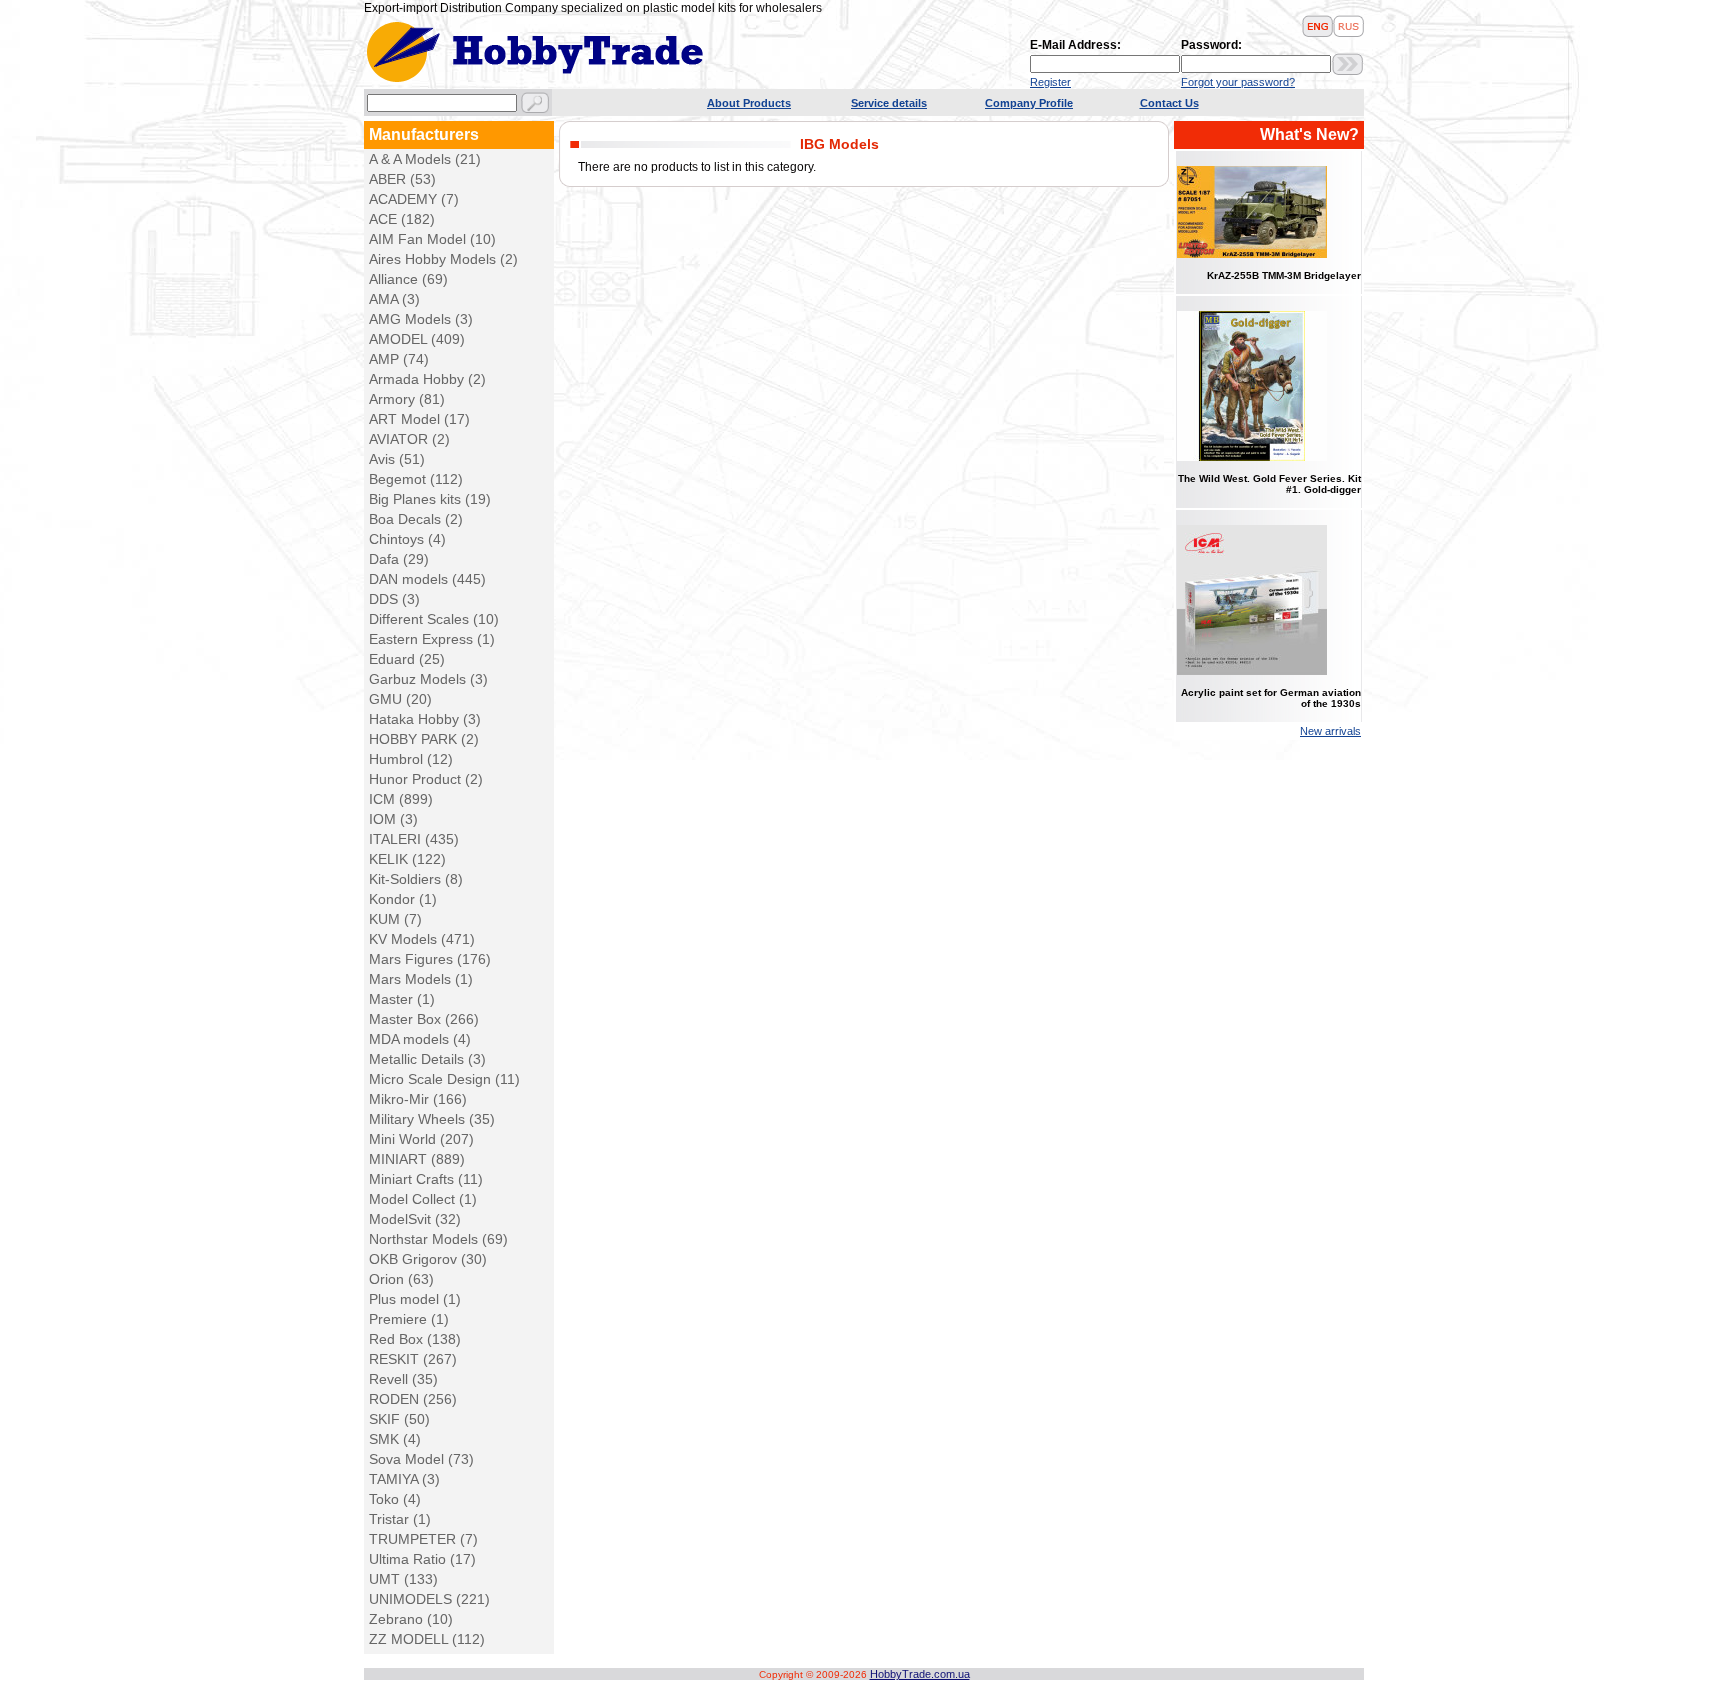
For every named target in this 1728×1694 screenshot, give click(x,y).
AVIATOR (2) (409, 439)
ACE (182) (402, 219)
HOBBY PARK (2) (424, 739)
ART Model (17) (419, 419)
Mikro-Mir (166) (418, 1099)
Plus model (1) (415, 1299)
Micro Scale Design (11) (444, 1079)
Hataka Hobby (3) (425, 719)
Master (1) (402, 999)
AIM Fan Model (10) (432, 239)
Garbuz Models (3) (428, 679)
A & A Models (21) (425, 159)
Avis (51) (397, 459)
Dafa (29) (399, 559)
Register (1050, 82)
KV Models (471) (422, 939)
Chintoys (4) (407, 539)
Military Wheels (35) (432, 1119)
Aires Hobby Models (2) (443, 259)
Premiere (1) (409, 1319)
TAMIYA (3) (404, 1479)
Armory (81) (407, 399)
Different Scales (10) (434, 619)
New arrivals (1330, 731)
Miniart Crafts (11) (426, 1179)
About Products (749, 103)
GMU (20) (400, 699)
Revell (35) (403, 1379)
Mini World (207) (421, 1139)
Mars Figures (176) (430, 959)
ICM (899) (401, 799)
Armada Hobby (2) (427, 379)
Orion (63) (401, 1279)
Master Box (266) (424, 1019)
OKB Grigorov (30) (428, 1259)
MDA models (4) (420, 1039)
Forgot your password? (1238, 82)
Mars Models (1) (421, 979)
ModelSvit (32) (415, 1219)
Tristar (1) (400, 1519)
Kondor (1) (403, 899)
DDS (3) (394, 599)
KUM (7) (395, 919)
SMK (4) (395, 1439)
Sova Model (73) (421, 1459)
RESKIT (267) (413, 1359)
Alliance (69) (408, 279)
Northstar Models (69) (438, 1239)
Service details (889, 103)
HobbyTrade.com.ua (920, 1674)
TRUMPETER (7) (423, 1539)
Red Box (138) (415, 1339)
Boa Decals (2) (416, 519)
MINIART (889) (417, 1159)
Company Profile (1029, 103)
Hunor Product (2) (426, 779)
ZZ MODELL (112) (427, 1639)
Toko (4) (395, 1499)
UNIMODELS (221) (429, 1599)
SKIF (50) (399, 1419)
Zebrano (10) (411, 1619)
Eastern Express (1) (432, 639)
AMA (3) (394, 299)
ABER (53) (402, 179)
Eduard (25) (407, 659)
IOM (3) (393, 819)
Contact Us (1169, 103)
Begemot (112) (416, 479)
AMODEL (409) (417, 339)
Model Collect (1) (423, 1199)
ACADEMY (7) (414, 199)
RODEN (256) (413, 1399)
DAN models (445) (427, 579)
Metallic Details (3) (427, 1059)
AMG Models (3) (421, 319)
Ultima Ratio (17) (422, 1559)
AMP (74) (399, 359)
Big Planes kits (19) (430, 499)
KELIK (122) (407, 859)
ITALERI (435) (414, 839)
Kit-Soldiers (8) (416, 879)
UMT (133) (403, 1579)
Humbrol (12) (411, 759)
